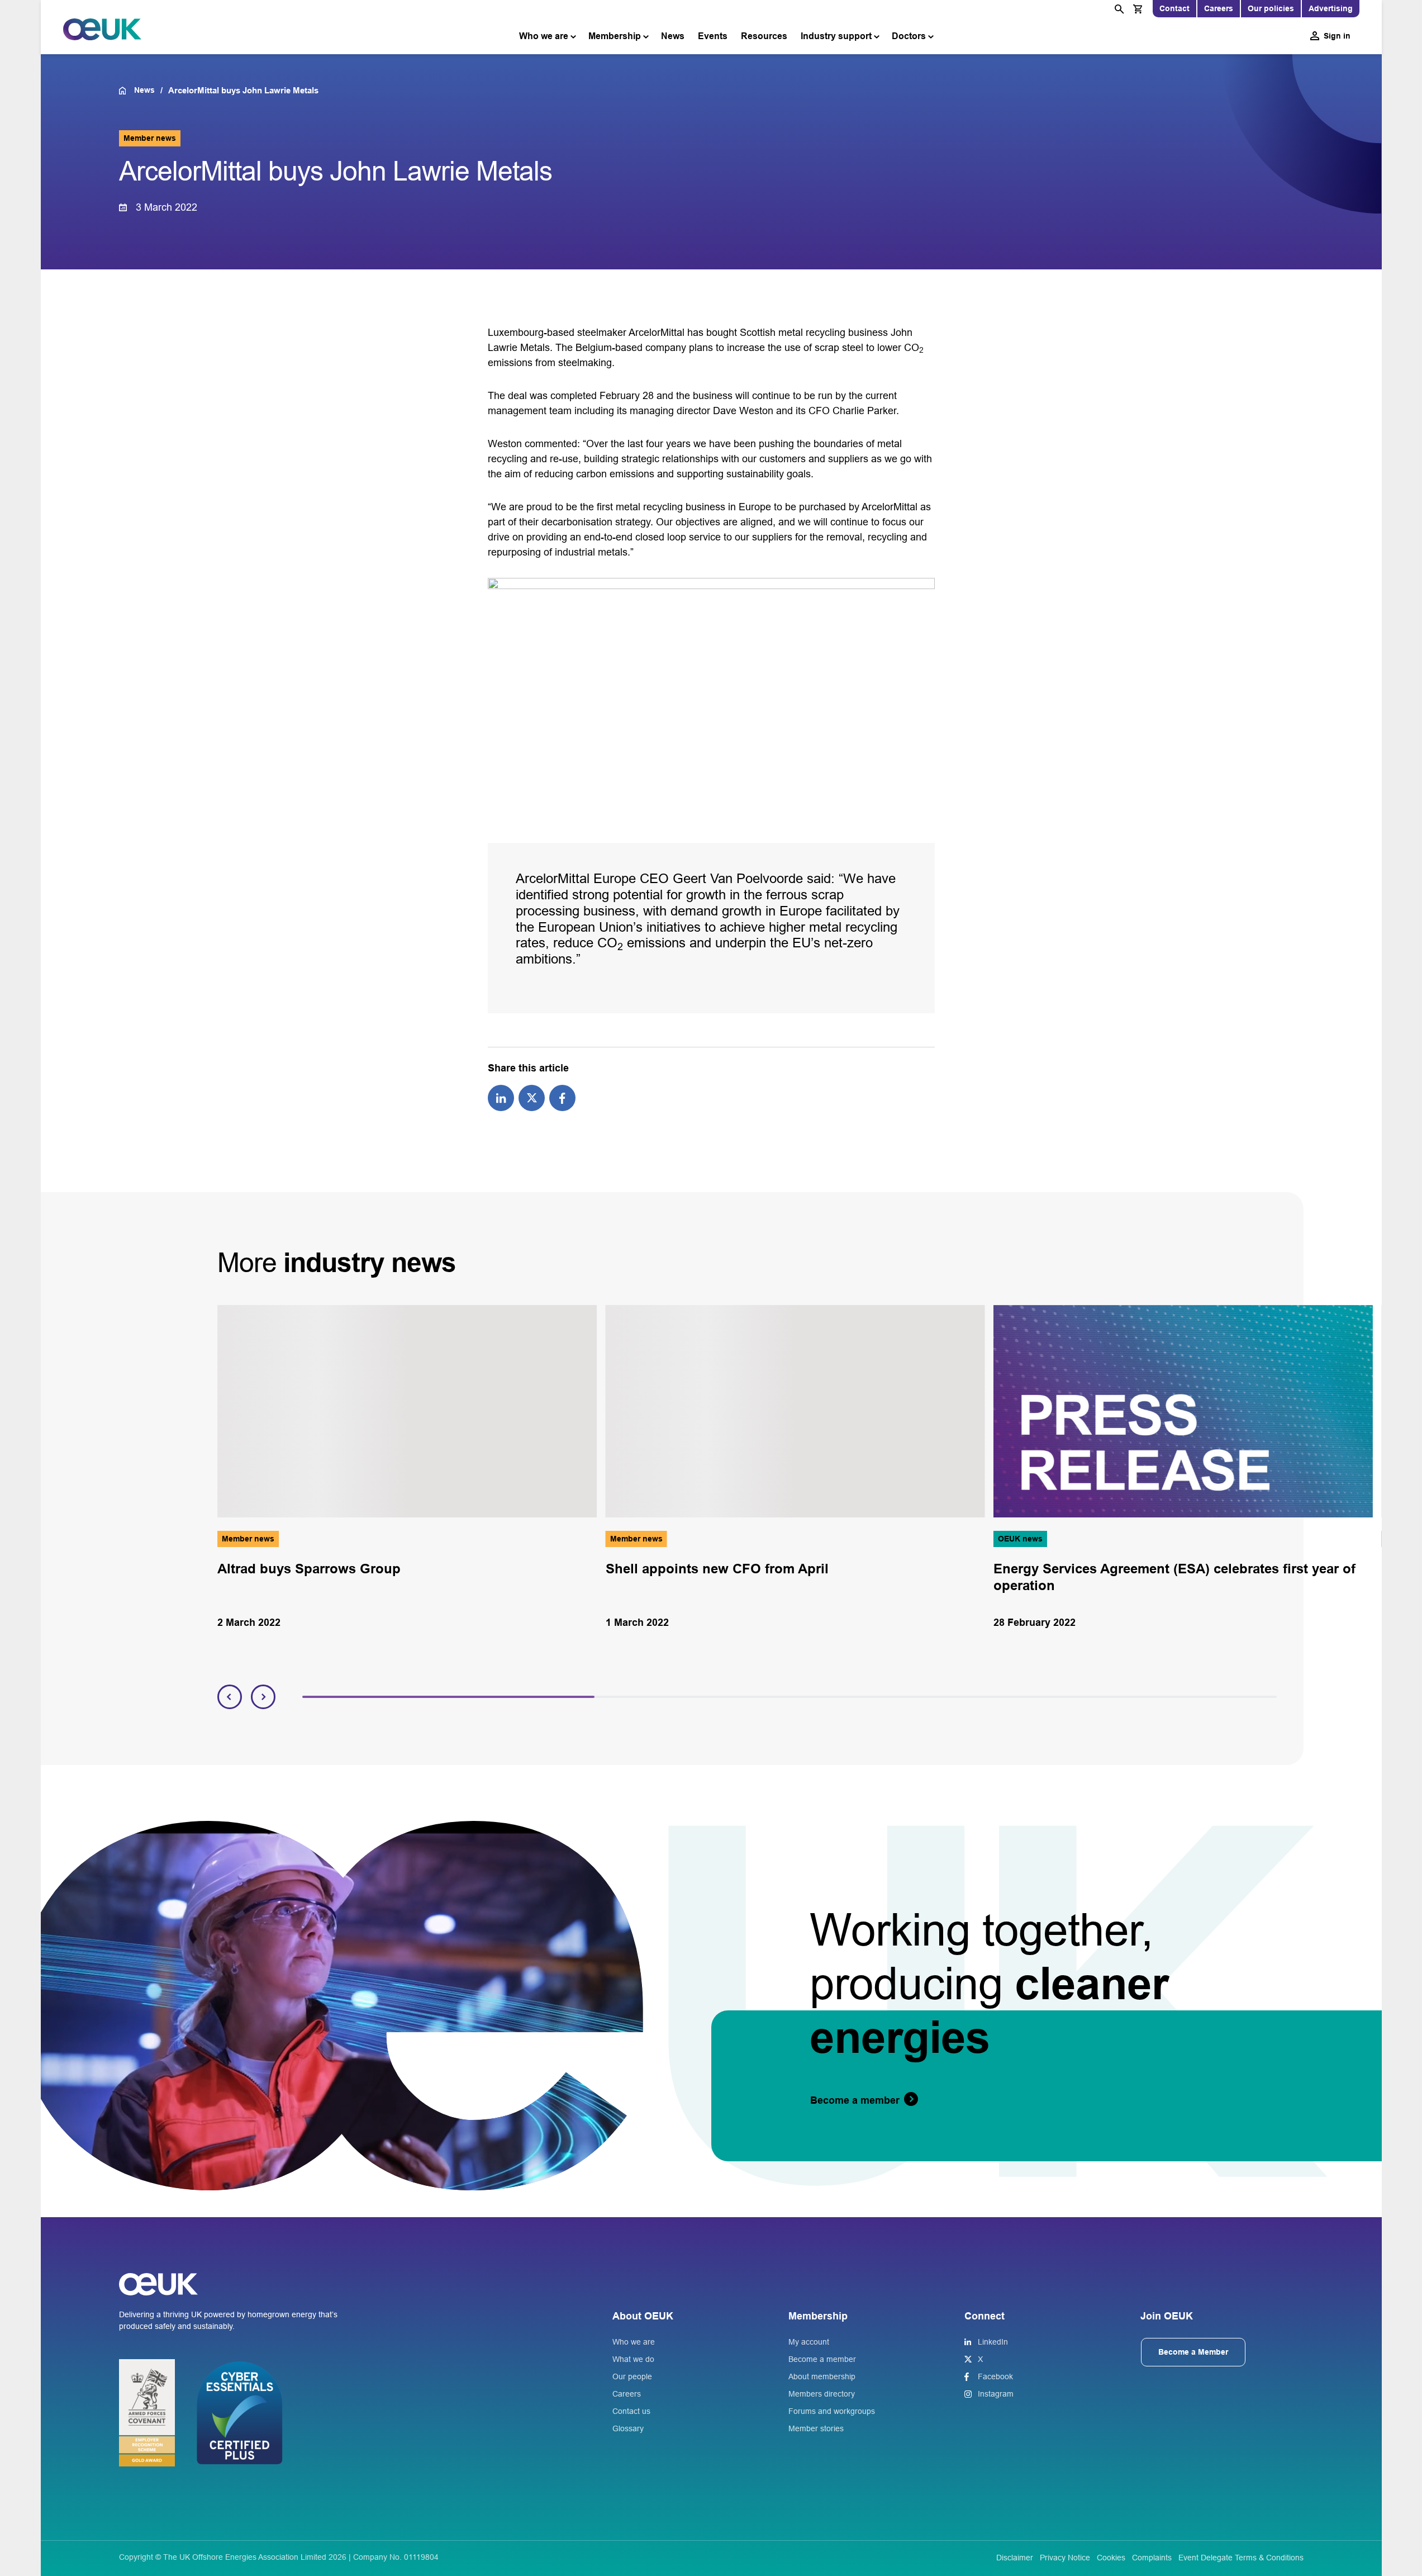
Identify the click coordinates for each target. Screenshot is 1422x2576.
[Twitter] (532, 1097)
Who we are (544, 36)
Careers (1219, 8)
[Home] (127, 91)
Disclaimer (1015, 2558)
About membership (822, 2376)
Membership (615, 36)
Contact (1174, 8)
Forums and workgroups (832, 2411)
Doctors (909, 36)
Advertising (1331, 8)
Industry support (836, 36)
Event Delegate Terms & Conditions (1241, 2558)
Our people (632, 2376)
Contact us (631, 2411)
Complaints (1152, 2558)
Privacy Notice (1065, 2558)
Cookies (1111, 2558)
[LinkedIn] (501, 1097)
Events (713, 36)
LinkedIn (993, 2342)
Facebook (995, 2376)
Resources (764, 36)
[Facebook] (562, 1097)
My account (809, 2342)
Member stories (816, 2428)
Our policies (1271, 8)
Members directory (822, 2394)
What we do (633, 2359)
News (673, 36)
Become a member (822, 2359)
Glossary (628, 2428)
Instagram (996, 2394)
